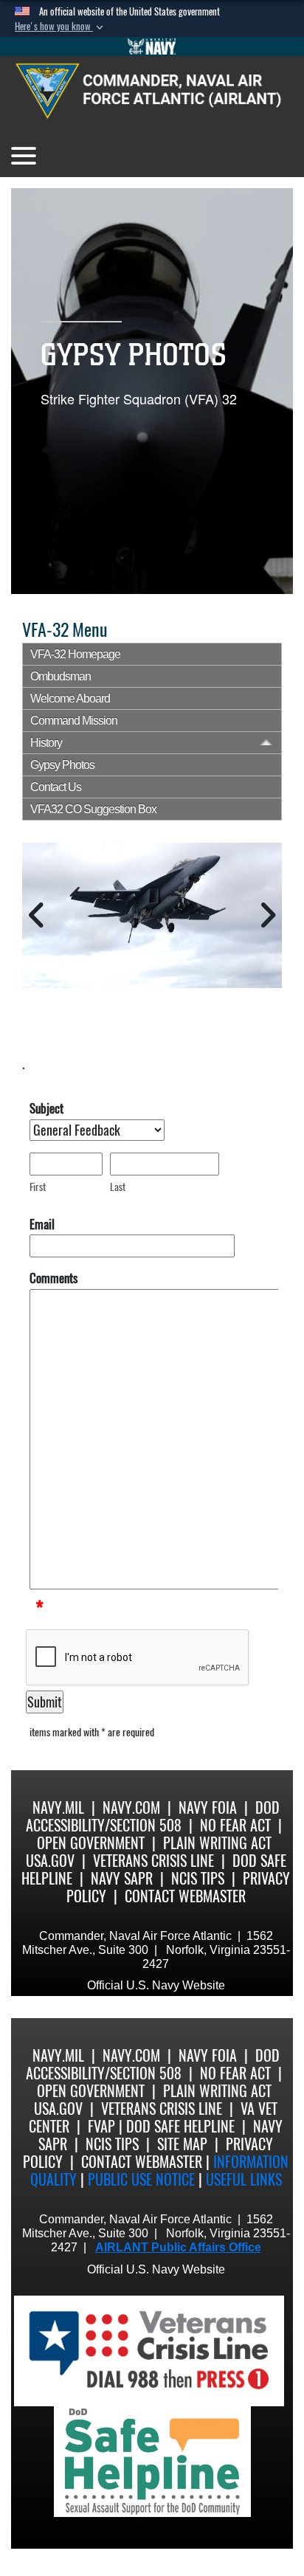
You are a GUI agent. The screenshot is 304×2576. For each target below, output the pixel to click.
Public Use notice (141, 2179)
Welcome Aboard (70, 698)
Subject (46, 1108)
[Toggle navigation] (24, 156)
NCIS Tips (198, 1878)
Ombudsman (61, 676)
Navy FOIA (208, 1807)
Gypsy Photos (62, 765)
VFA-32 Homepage (75, 654)
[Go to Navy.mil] (152, 46)
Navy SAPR (122, 1878)
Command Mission (74, 721)
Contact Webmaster (185, 1896)
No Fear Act (235, 1825)
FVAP (101, 2126)
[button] (61, 27)
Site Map (182, 2144)
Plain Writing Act (217, 1843)
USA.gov (50, 1861)
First (38, 1187)
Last (118, 1187)
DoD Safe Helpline (180, 2126)
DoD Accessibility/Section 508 (153, 1816)
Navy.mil (58, 1807)
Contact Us (56, 787)
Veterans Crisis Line (153, 1861)
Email (42, 1224)
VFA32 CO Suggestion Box (93, 809)
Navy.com (131, 1807)
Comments (53, 1278)
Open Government (91, 1843)
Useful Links (244, 2179)
